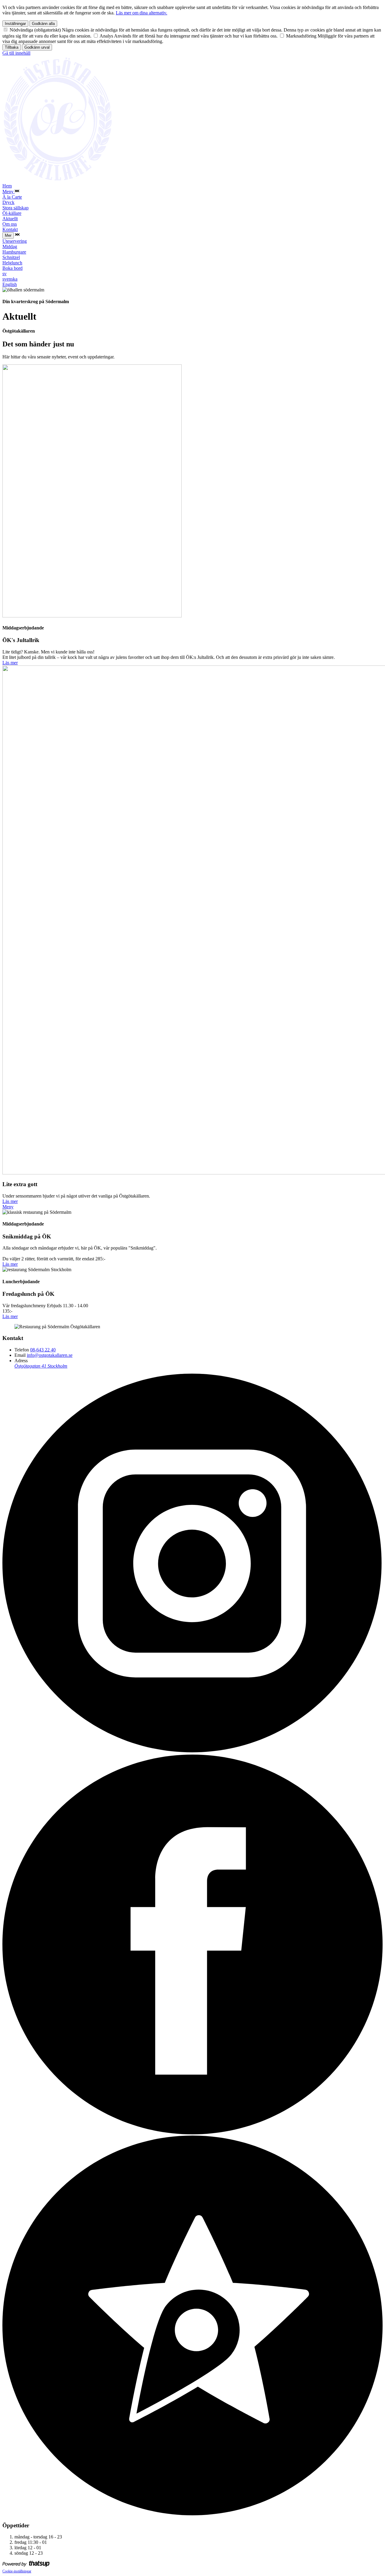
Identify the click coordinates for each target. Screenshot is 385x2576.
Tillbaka (12, 47)
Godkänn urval (37, 47)
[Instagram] (192, 1752)
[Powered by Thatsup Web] (26, 2565)
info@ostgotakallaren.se (50, 1355)
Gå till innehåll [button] (16, 53)
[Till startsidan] (58, 180)
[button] (17, 192)
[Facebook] (192, 2133)
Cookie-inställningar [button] (17, 2571)
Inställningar (15, 24)
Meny (8, 1207)
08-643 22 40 (43, 1350)
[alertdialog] (192, 28)
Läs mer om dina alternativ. (142, 13)
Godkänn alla (43, 24)
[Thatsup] (192, 2514)
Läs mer (10, 663)
